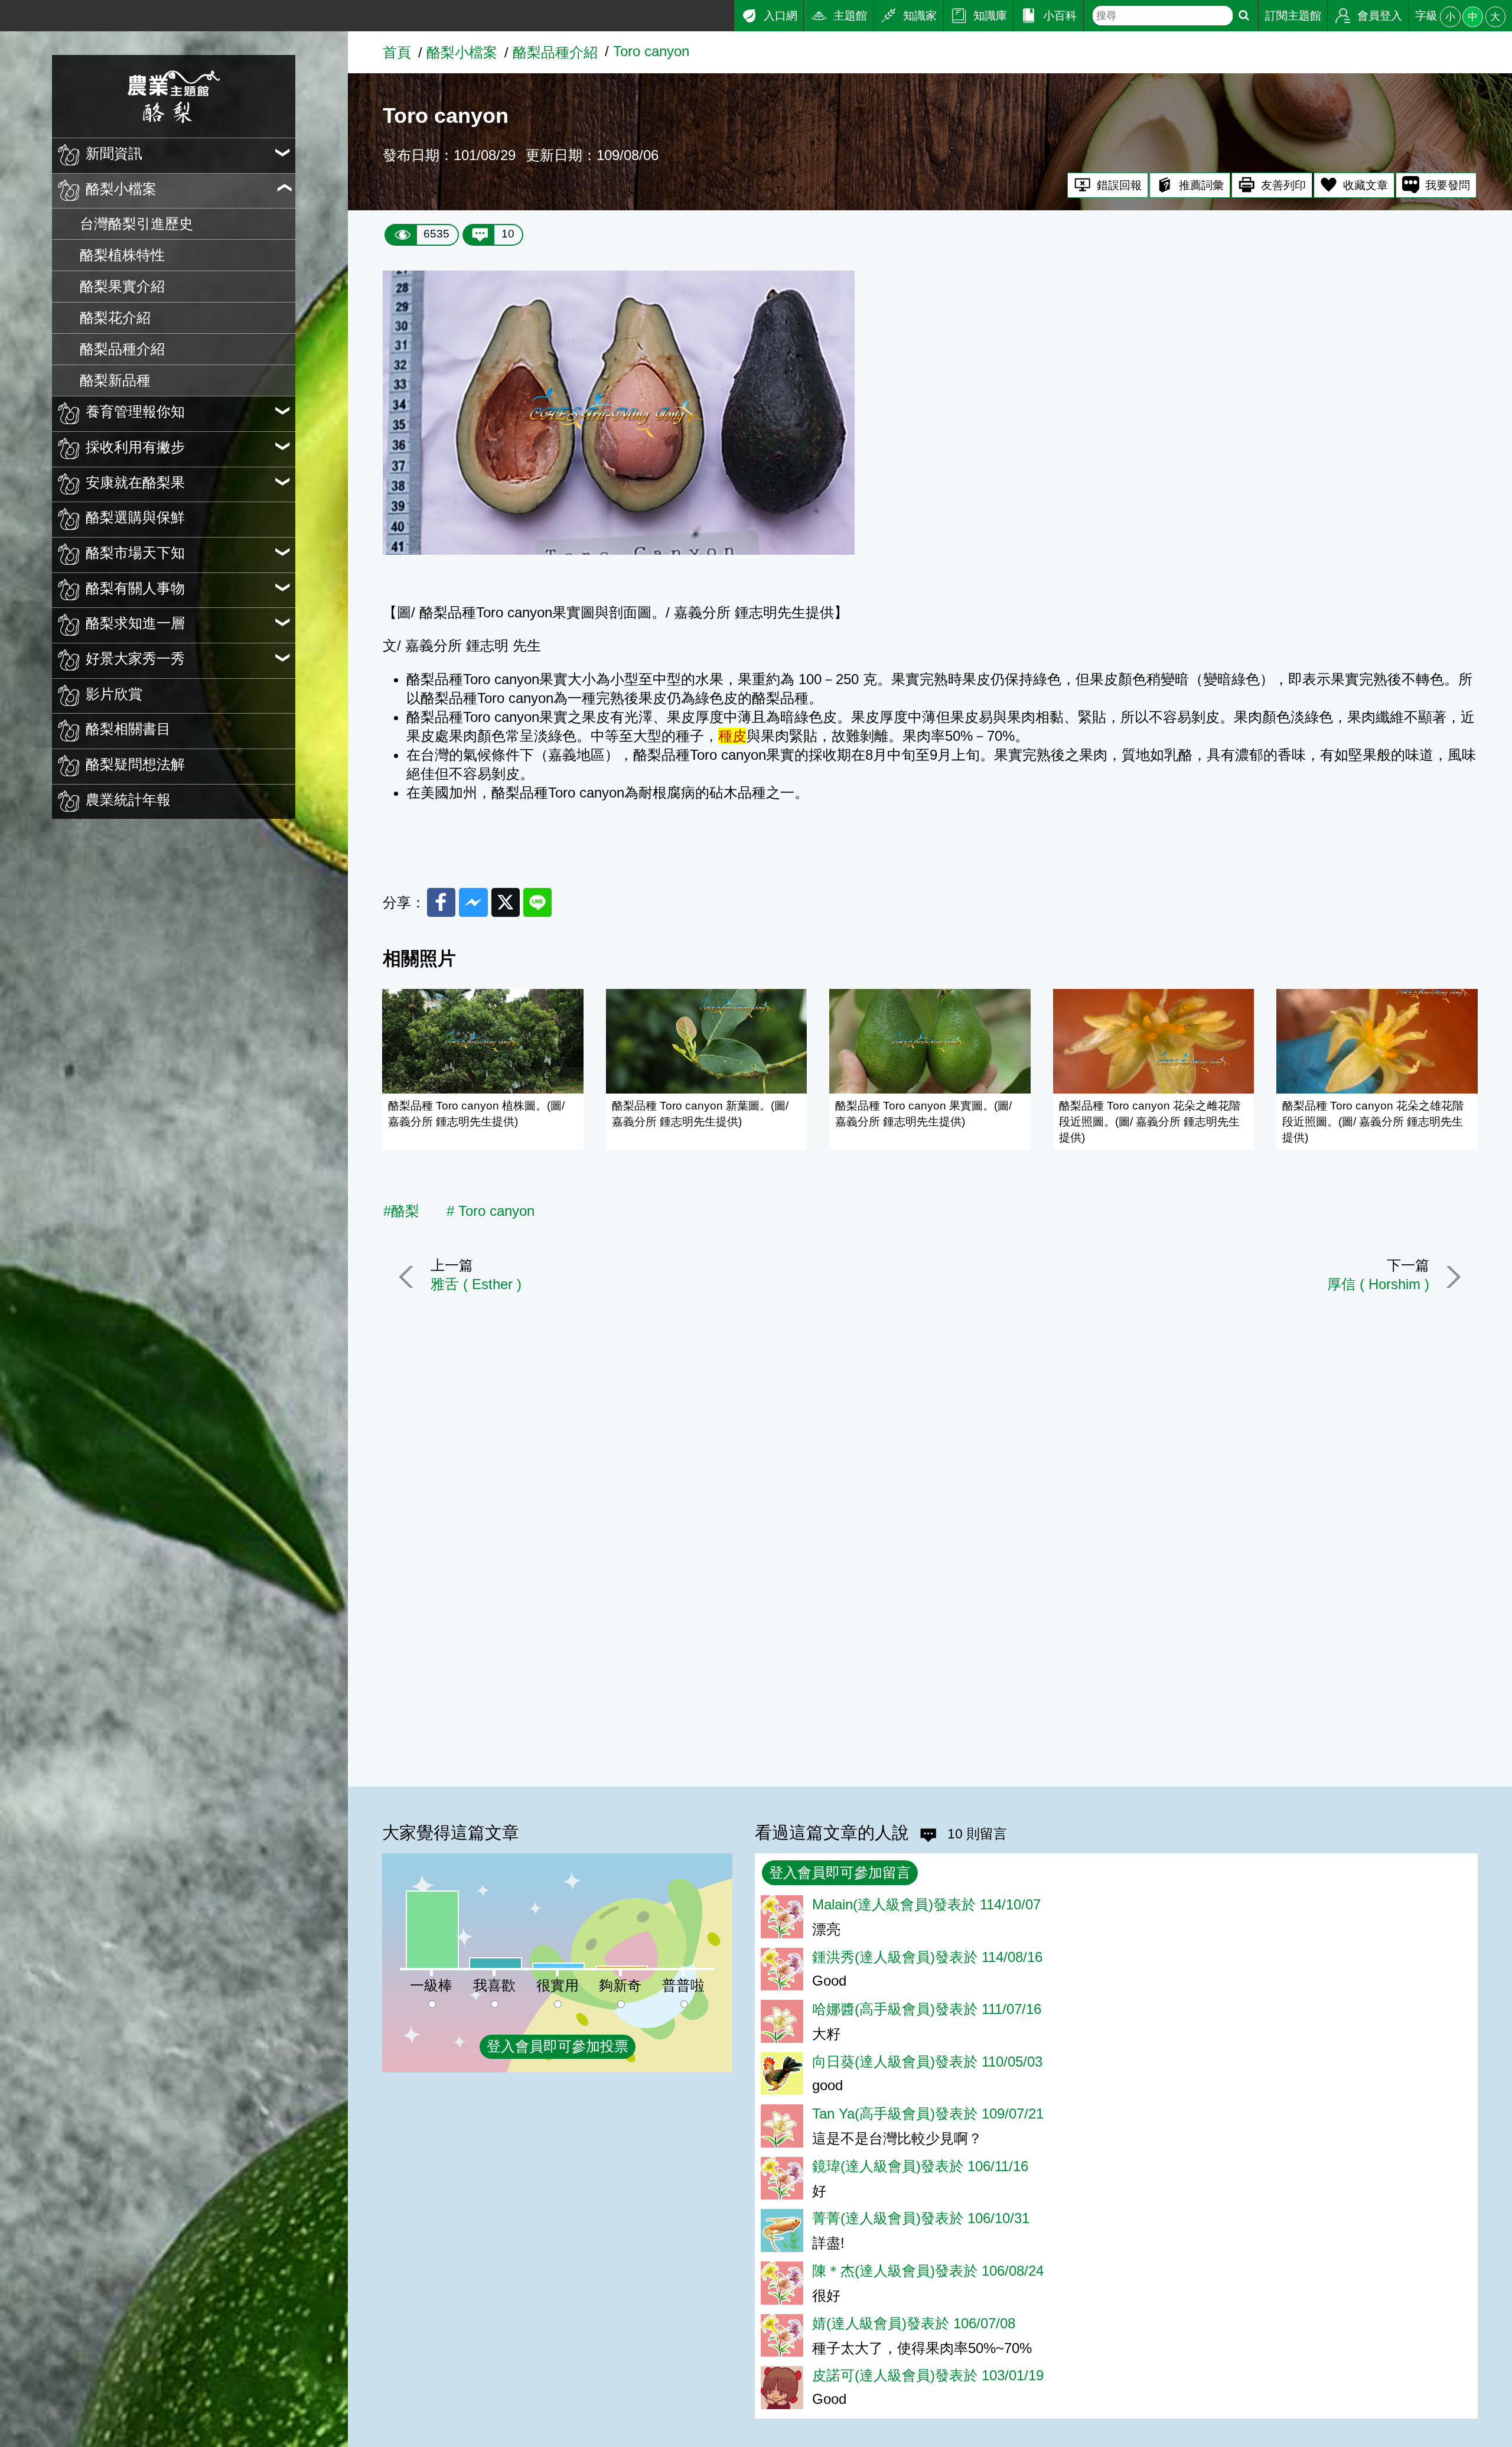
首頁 (397, 52)
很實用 (558, 1985)
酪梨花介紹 (115, 318)
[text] (1162, 16)
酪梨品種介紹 (122, 349)
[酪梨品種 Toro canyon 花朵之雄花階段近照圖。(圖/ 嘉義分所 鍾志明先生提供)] (1377, 1041)
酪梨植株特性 (122, 255)
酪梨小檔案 (462, 52)
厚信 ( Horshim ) (1378, 1284)
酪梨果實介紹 (122, 286)
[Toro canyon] (619, 550)
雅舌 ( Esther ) (476, 1284)
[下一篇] (1451, 1277)
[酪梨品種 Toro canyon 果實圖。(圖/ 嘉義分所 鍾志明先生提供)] (930, 1041)
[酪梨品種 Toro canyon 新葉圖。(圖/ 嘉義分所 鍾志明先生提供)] (707, 1041)
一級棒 (431, 1985)
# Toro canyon (491, 1211)
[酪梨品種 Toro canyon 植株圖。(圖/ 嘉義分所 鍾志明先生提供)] (483, 1041)
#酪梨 (401, 1211)
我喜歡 (494, 1985)
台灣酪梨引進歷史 (136, 224)
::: (6, 11)
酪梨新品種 (115, 380)
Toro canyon (651, 51)
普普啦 (683, 1985)
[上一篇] (409, 1277)
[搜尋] (1244, 16)
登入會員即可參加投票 (558, 2046)
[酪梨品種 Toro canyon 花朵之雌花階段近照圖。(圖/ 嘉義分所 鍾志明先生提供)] (1154, 1041)
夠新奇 (620, 1985)
